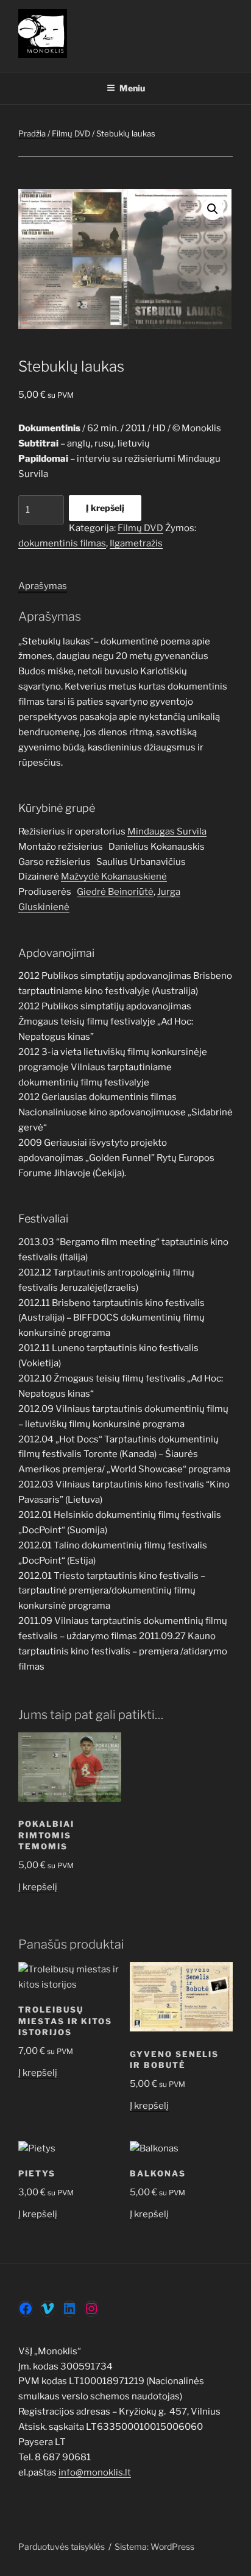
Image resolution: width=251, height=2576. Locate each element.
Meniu (132, 88)
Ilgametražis (136, 543)
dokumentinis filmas (62, 543)
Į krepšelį (105, 508)
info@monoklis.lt (95, 2472)
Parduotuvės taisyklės (62, 2546)
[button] (213, 209)
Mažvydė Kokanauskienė (114, 877)
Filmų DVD (71, 133)
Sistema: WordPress (154, 2546)
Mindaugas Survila (167, 831)
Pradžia (32, 133)
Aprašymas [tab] (43, 586)
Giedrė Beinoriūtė (115, 892)
